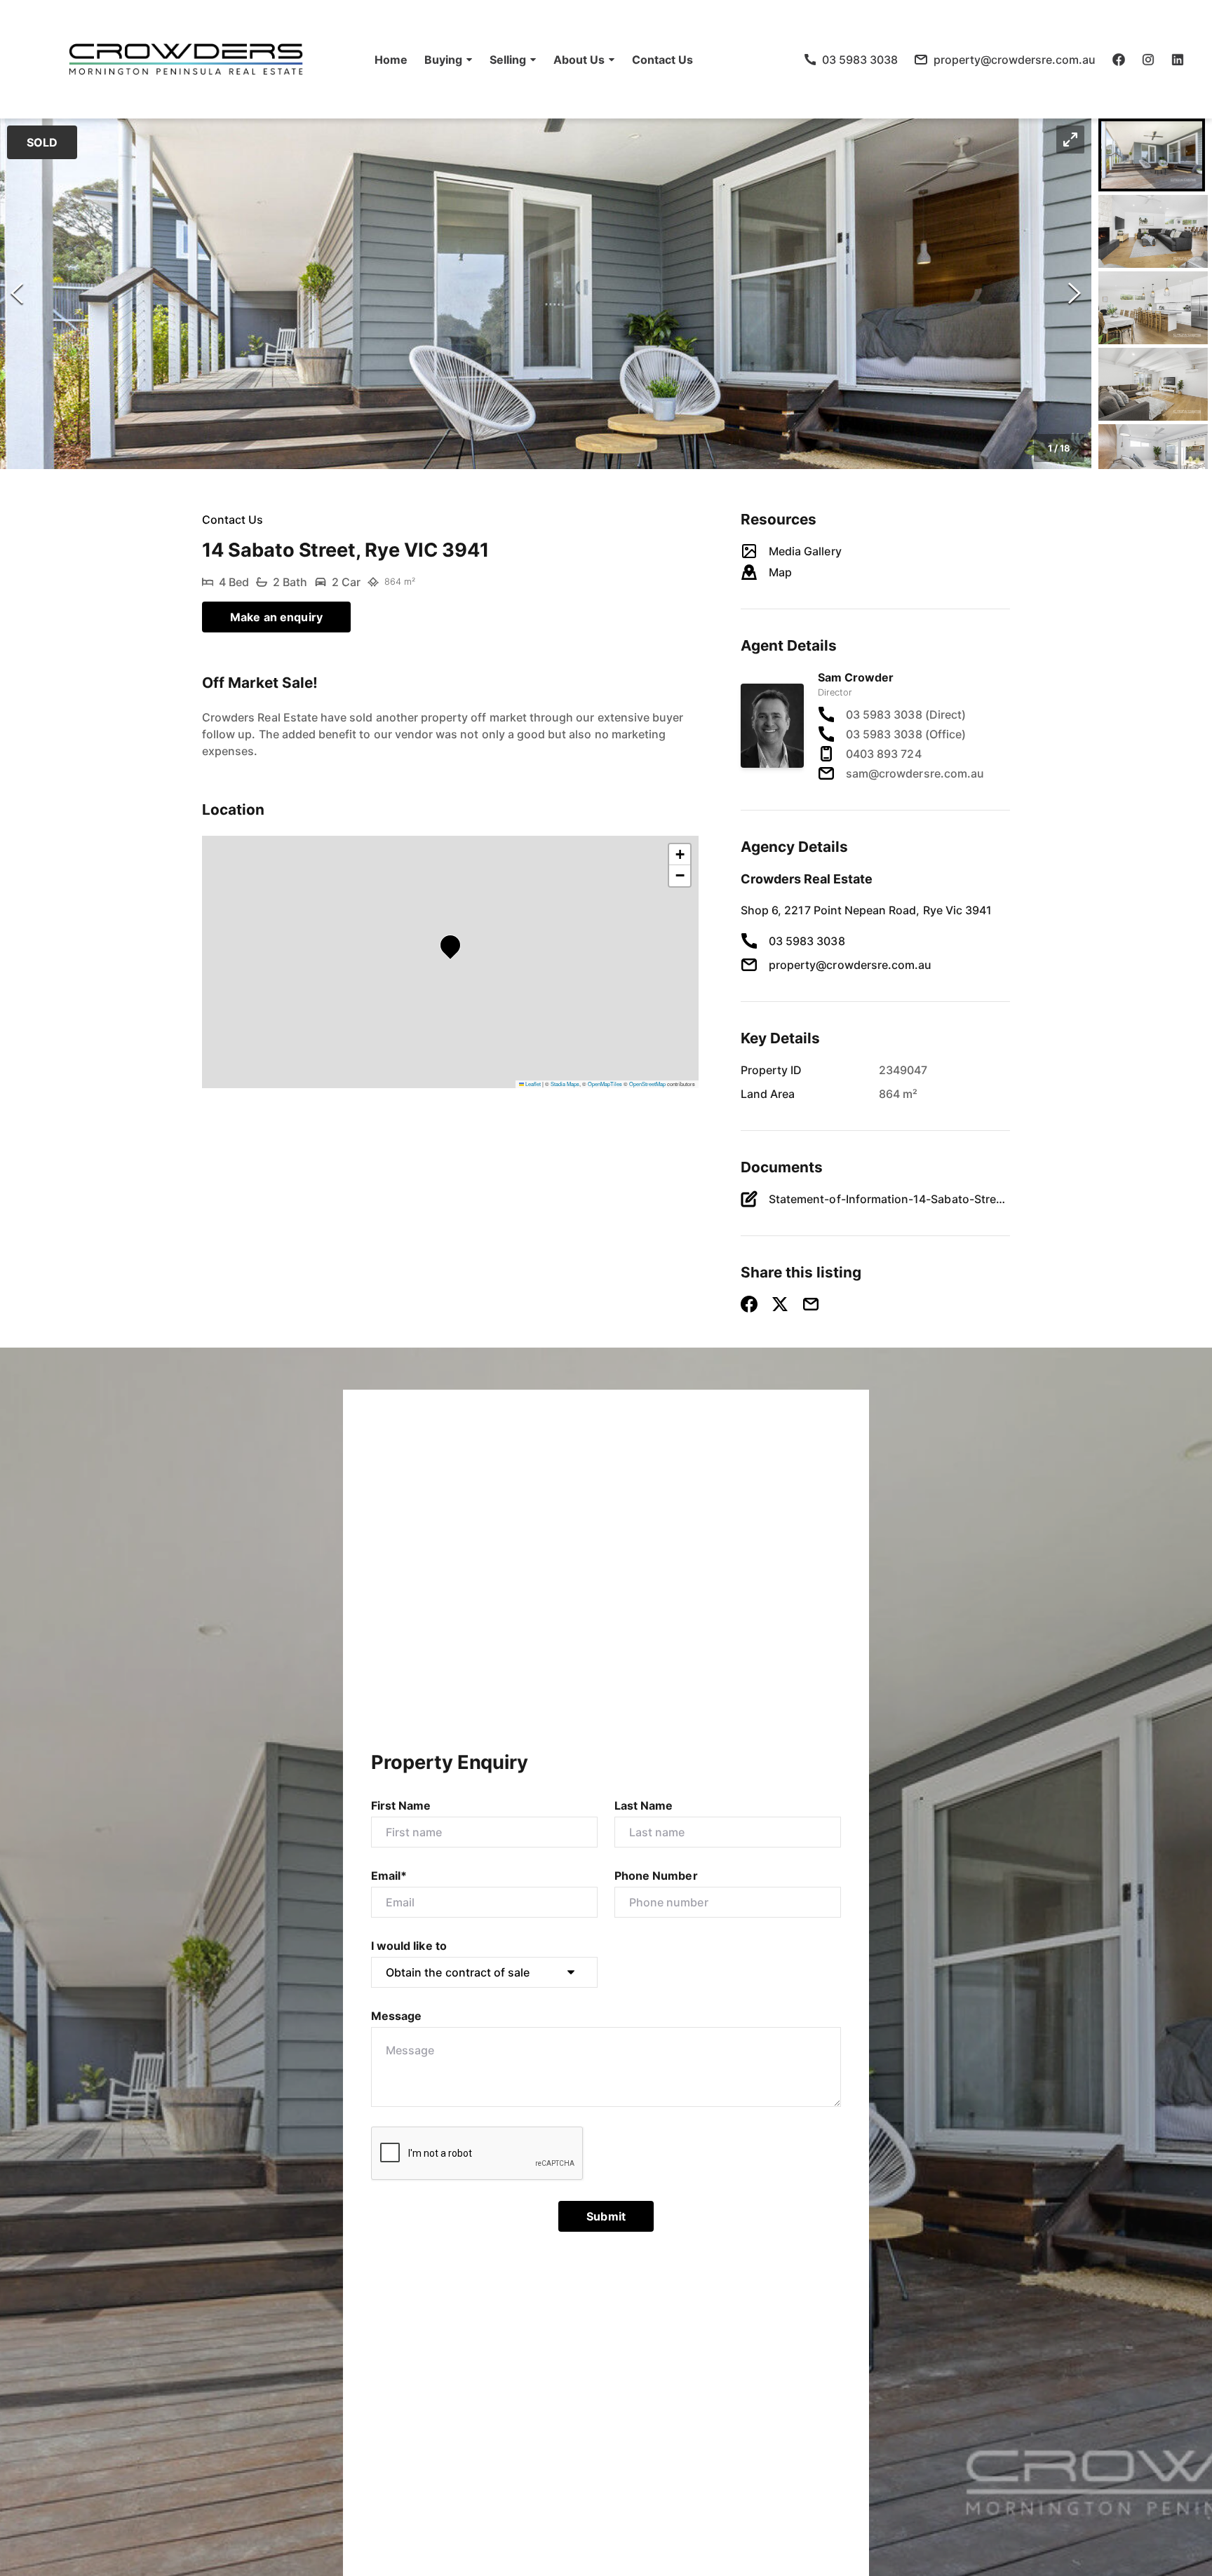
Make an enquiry (276, 617)
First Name (401, 1805)
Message (396, 2016)
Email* (389, 1876)
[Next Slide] (1075, 294)
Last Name (644, 1805)
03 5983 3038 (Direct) (906, 714)
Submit (606, 2216)
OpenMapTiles (605, 1084)
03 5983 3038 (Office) (906, 734)
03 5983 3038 (807, 941)
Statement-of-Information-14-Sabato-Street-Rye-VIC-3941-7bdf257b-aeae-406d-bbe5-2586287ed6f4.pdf (889, 1199)
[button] (449, 60)
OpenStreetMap (647, 1084)
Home (391, 60)
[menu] (530, 60)
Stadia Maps (565, 1084)
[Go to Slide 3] (1153, 308)
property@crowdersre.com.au (850, 965)
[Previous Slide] (17, 294)
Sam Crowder (856, 677)
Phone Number (656, 1876)
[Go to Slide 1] (1152, 155)
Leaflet (532, 1084)
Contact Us (662, 60)
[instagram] (1148, 60)
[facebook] (1119, 60)
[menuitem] (391, 60)
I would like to (409, 1946)
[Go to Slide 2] (1153, 231)
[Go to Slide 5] (1153, 461)
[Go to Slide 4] (1153, 384)
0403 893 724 (884, 754)
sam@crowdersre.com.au (915, 773)
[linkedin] (1178, 60)
